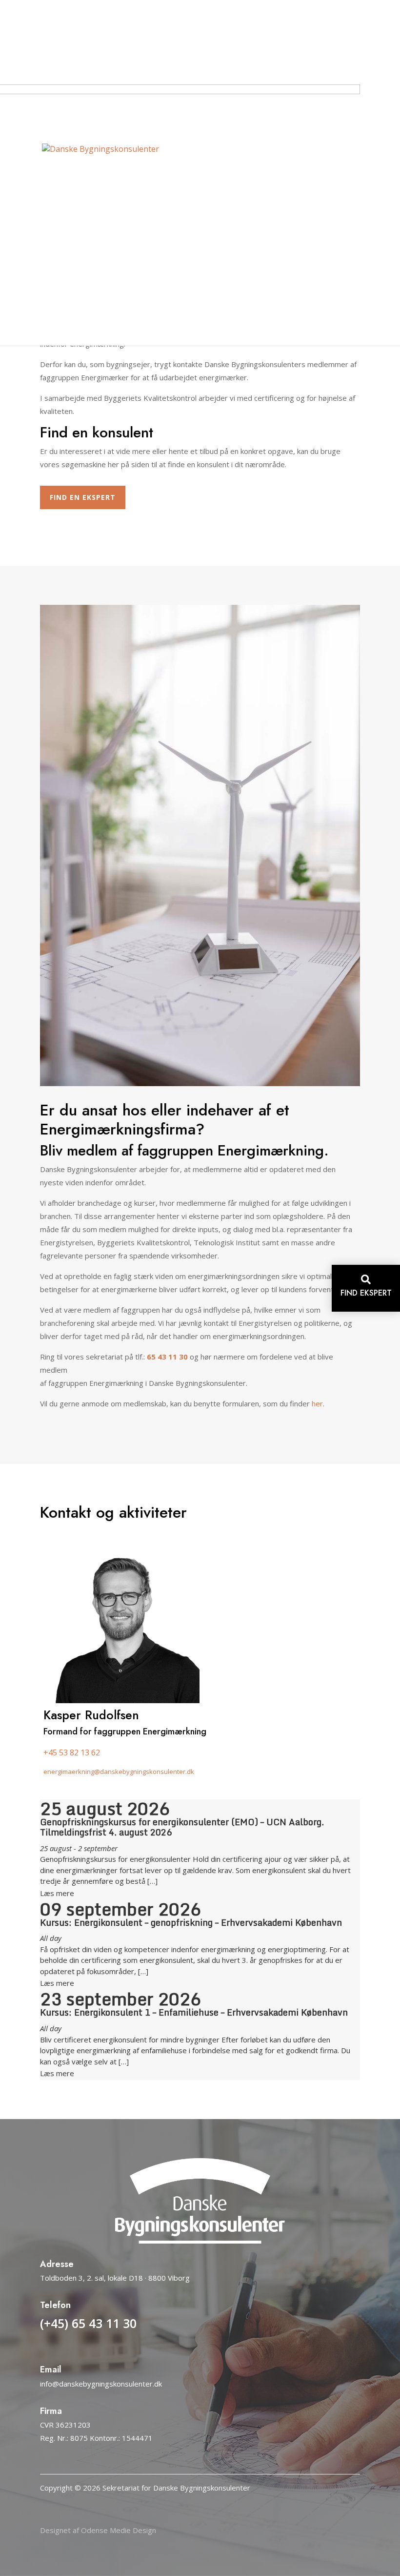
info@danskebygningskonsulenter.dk (101, 2384)
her (317, 1403)
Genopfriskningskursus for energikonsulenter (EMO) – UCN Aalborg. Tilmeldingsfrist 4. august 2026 (182, 1827)
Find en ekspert (83, 497)
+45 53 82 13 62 (72, 1752)
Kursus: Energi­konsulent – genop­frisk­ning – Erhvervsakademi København (191, 1922)
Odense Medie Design (119, 2530)
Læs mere (57, 1893)
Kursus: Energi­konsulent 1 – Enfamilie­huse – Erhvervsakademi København (194, 2012)
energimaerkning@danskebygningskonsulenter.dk (119, 1772)
